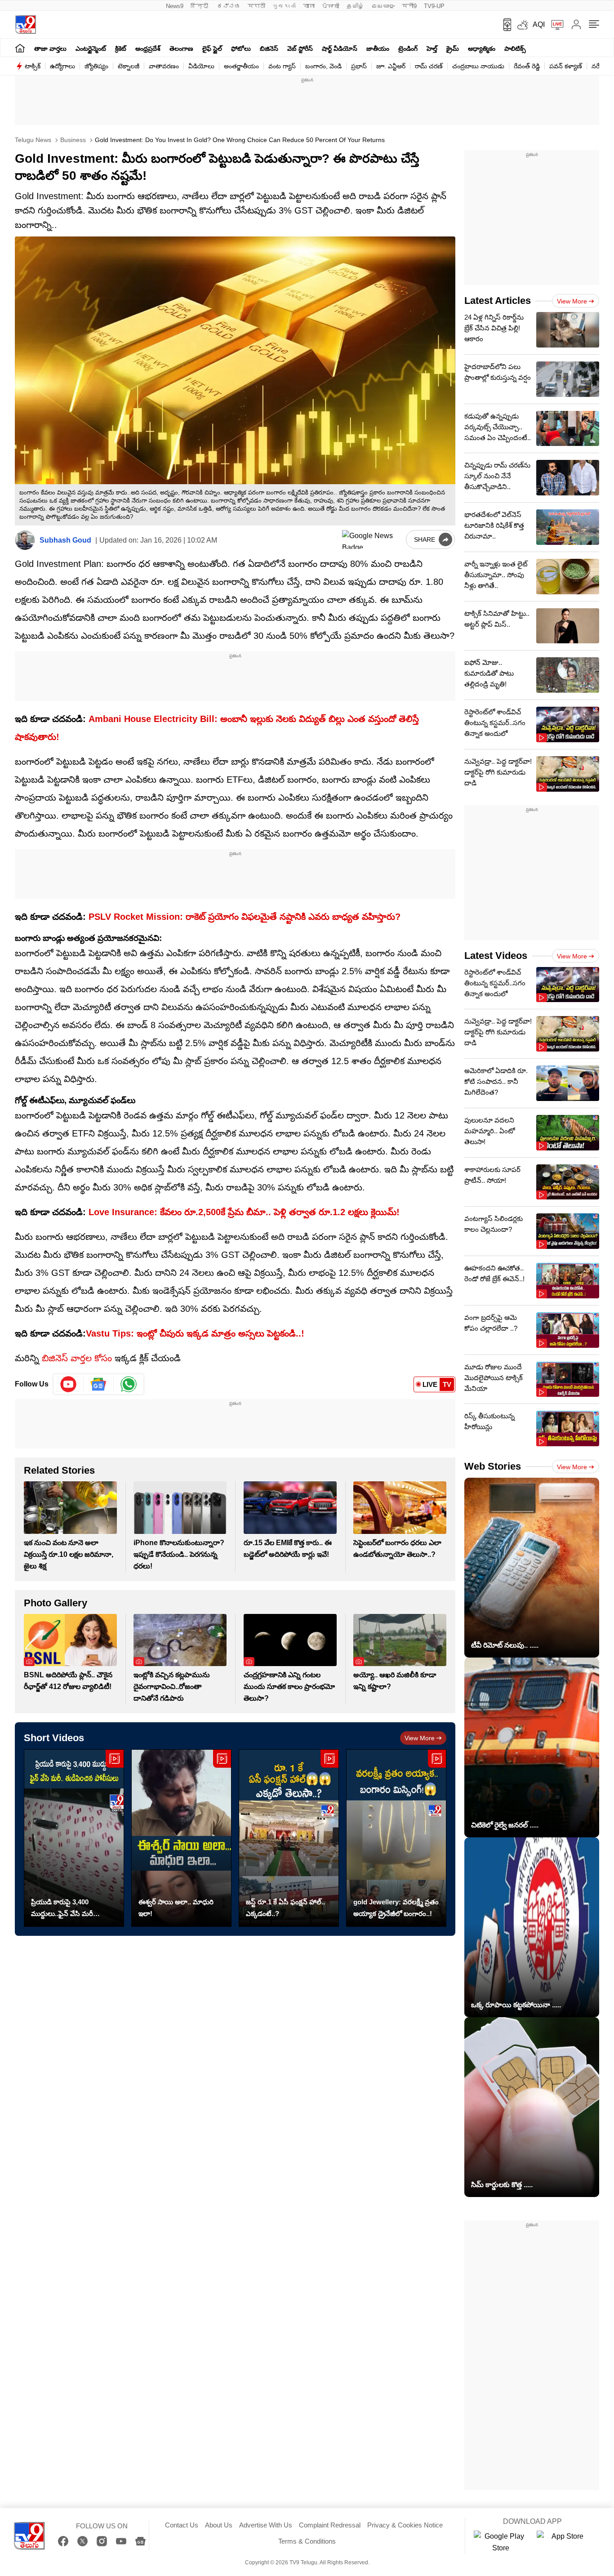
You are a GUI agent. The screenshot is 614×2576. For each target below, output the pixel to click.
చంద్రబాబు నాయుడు (478, 66)
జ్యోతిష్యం (96, 66)
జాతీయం (378, 49)
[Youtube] (69, 1384)
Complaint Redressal (330, 2525)
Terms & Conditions (307, 2541)
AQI (539, 25)
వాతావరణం (164, 66)
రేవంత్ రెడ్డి (527, 66)
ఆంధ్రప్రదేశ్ (148, 49)
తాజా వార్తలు (50, 49)
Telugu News (33, 140)
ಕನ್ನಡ (229, 6)
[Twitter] (82, 2541)
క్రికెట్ (121, 49)
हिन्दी (200, 6)
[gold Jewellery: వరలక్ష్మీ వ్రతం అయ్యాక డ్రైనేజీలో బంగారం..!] (396, 1838)
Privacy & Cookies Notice (405, 2525)
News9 (175, 6)
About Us (219, 2525)
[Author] (25, 540)
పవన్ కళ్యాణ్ (566, 66)
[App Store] (564, 2542)
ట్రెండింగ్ (408, 49)
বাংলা (309, 6)
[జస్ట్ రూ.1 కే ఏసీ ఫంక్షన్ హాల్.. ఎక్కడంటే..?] (289, 1838)
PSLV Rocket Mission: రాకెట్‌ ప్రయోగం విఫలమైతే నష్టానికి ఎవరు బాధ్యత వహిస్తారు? (245, 917)
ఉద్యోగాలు (62, 66)
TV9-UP (434, 6)
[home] (20, 48)
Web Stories (493, 1466)
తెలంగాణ (181, 49)
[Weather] (522, 25)
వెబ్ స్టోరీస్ (300, 49)
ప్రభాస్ (359, 66)
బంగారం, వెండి (323, 66)
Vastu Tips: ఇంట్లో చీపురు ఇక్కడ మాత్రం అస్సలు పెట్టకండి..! (195, 1333)
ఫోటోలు (241, 49)
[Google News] (140, 2541)
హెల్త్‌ (432, 49)
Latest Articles (498, 301)
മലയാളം (383, 6)
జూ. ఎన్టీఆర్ (391, 66)
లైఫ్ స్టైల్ (212, 49)
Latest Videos (496, 956)
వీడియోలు (201, 66)
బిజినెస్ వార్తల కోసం (77, 1358)
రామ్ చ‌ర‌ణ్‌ (429, 66)
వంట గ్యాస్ (282, 66)
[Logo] (25, 25)
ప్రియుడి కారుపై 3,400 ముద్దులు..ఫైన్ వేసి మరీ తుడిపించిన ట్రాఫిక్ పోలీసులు (69, 1909)
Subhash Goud (65, 540)
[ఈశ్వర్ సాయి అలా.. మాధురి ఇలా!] (181, 1838)
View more (420, 1738)
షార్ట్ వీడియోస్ (340, 49)
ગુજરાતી (284, 6)
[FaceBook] (63, 2541)
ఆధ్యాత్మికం (482, 49)
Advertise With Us (266, 2525)
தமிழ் (355, 6)
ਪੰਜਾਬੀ (331, 6)
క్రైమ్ (453, 49)
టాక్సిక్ (33, 66)
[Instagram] (102, 2541)
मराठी (256, 6)
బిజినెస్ (269, 49)
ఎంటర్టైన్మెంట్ (91, 49)
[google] (372, 539)
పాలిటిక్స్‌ (515, 49)
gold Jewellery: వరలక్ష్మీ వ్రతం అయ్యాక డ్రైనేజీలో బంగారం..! (396, 1908)
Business (72, 140)
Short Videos (54, 1738)
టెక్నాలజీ (129, 66)
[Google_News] (99, 1384)
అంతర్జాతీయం (241, 66)
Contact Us (182, 2525)
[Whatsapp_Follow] (129, 1384)
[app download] (504, 25)
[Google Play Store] (501, 2542)
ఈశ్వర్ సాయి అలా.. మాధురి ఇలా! (176, 1908)
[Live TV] (554, 25)
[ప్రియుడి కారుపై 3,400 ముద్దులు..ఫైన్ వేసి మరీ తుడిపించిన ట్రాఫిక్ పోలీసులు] (74, 1838)
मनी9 (409, 6)
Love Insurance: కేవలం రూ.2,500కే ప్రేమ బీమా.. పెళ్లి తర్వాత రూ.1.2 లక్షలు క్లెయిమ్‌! (244, 1212)
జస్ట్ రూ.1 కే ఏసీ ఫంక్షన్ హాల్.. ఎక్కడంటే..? (285, 1908)
